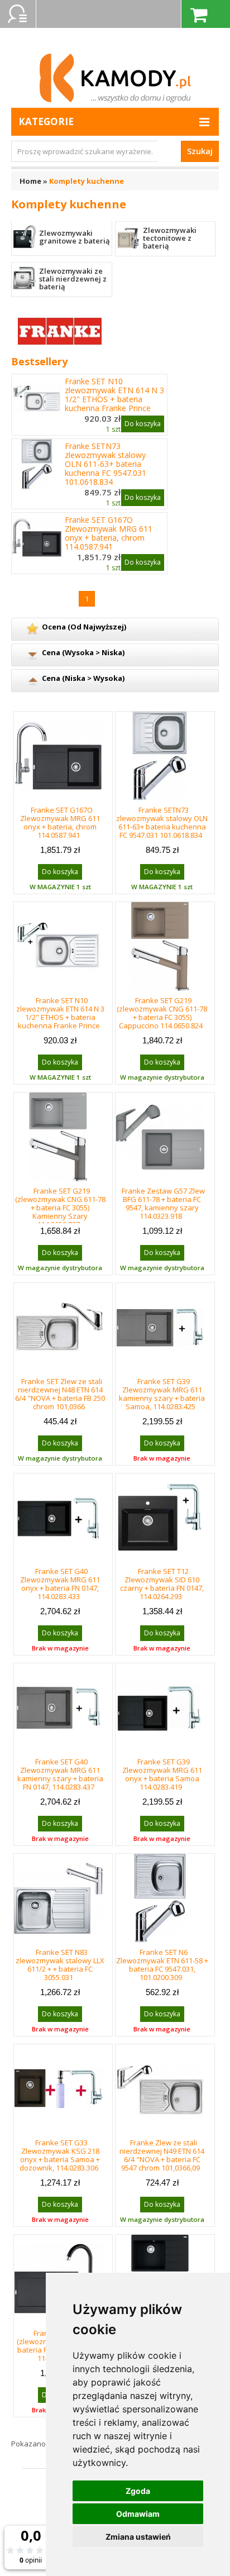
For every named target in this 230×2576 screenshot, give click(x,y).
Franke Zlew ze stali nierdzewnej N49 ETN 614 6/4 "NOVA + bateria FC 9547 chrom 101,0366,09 (162, 2155)
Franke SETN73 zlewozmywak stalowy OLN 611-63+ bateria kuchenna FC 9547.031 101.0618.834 (106, 464)
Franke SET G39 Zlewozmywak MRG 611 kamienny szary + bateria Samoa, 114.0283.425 (162, 1394)
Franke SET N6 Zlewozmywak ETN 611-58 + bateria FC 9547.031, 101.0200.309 (162, 1965)
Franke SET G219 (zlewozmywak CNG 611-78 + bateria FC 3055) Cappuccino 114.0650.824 (162, 1013)
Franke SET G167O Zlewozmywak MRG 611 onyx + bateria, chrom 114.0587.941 (109, 533)
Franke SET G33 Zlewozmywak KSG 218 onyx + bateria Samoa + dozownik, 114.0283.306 (60, 2155)
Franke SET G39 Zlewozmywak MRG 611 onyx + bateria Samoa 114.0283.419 (162, 1774)
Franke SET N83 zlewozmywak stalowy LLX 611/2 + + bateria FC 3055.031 (60, 1965)
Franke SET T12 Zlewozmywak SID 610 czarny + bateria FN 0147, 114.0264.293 (162, 1584)
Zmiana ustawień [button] (138, 2537)
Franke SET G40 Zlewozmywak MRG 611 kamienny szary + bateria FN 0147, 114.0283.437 (60, 1774)
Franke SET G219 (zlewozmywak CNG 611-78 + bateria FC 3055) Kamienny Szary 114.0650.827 (60, 1208)
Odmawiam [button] (138, 2514)
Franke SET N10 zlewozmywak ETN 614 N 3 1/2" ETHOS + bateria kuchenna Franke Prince (114, 395)
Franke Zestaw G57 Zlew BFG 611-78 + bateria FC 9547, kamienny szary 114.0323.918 (163, 1203)
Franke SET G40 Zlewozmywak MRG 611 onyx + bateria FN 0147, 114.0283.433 (60, 1584)
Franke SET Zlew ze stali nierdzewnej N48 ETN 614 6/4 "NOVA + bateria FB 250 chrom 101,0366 (60, 1394)
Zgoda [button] (138, 2491)
